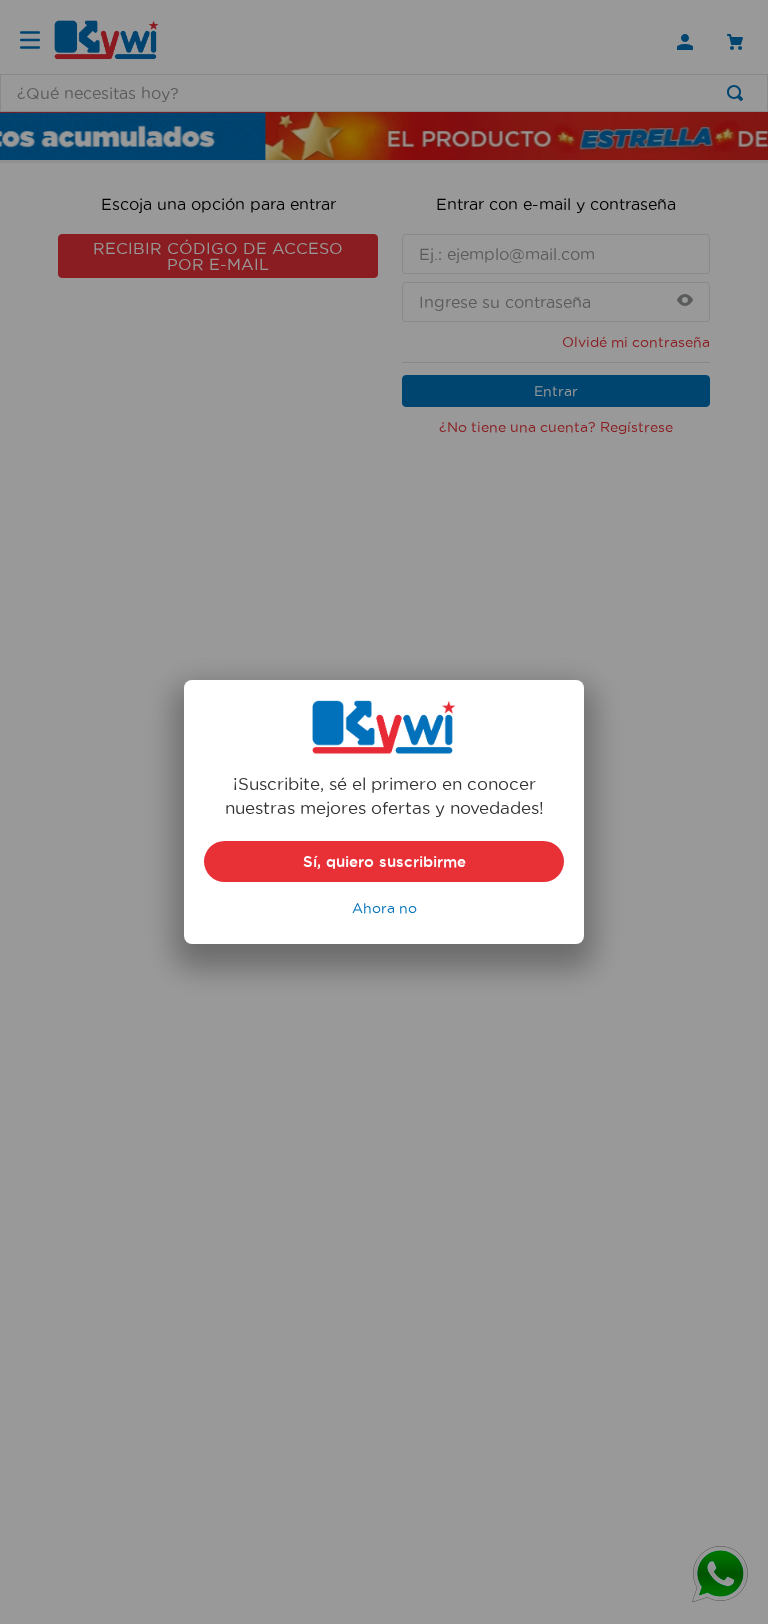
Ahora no (384, 908)
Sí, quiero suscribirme (384, 861)
